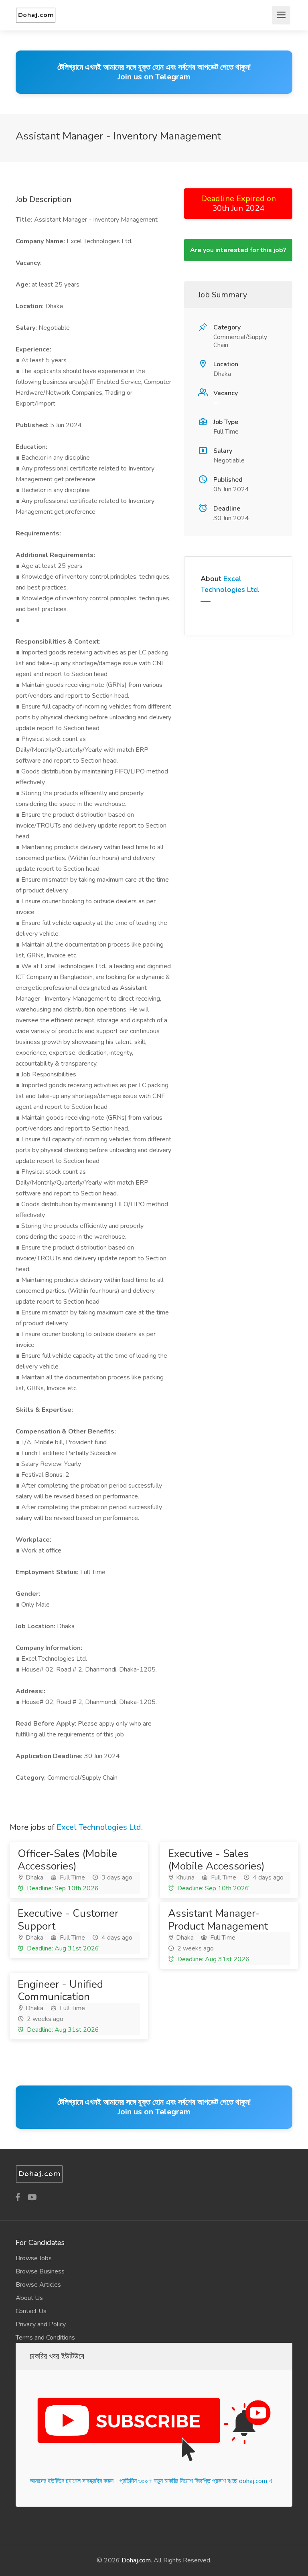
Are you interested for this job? (238, 250)
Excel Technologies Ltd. (100, 1827)
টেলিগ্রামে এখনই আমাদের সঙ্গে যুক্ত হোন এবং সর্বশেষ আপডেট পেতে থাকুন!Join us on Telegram (154, 72)
